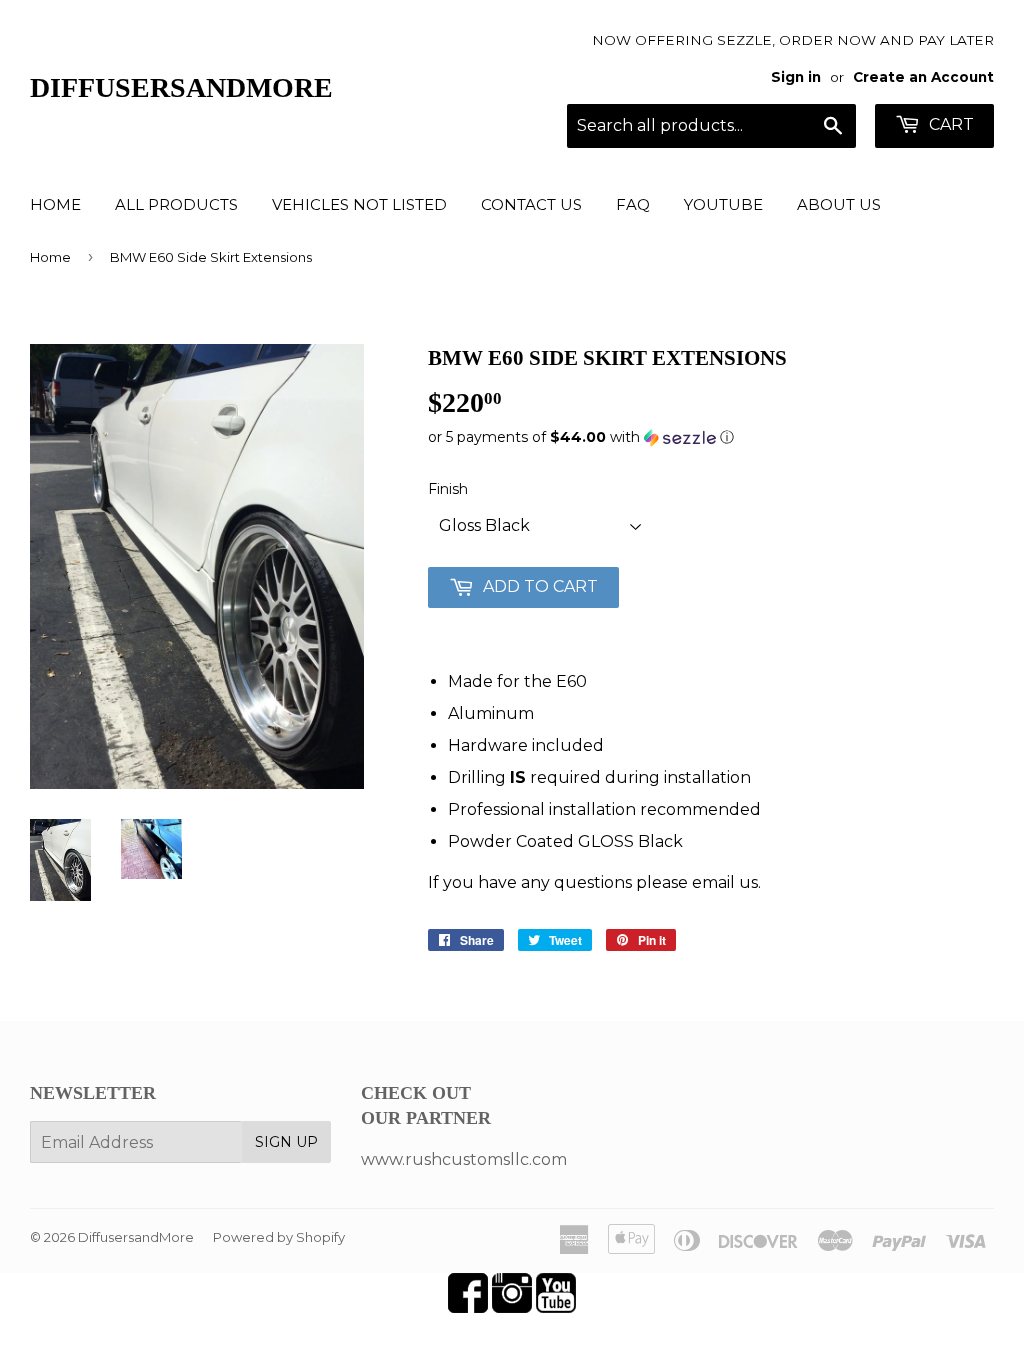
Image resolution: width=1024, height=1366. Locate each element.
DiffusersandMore (181, 87)
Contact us (531, 204)
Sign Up (286, 1142)
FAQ (633, 204)
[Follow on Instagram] (512, 1307)
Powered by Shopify (279, 1237)
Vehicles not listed (359, 204)
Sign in (796, 77)
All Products (176, 204)
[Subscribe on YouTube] (556, 1307)
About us (839, 204)
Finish (448, 489)
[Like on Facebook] (468, 1307)
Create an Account (923, 77)
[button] (711, 437)
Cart (949, 124)
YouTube (723, 204)
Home (55, 204)
